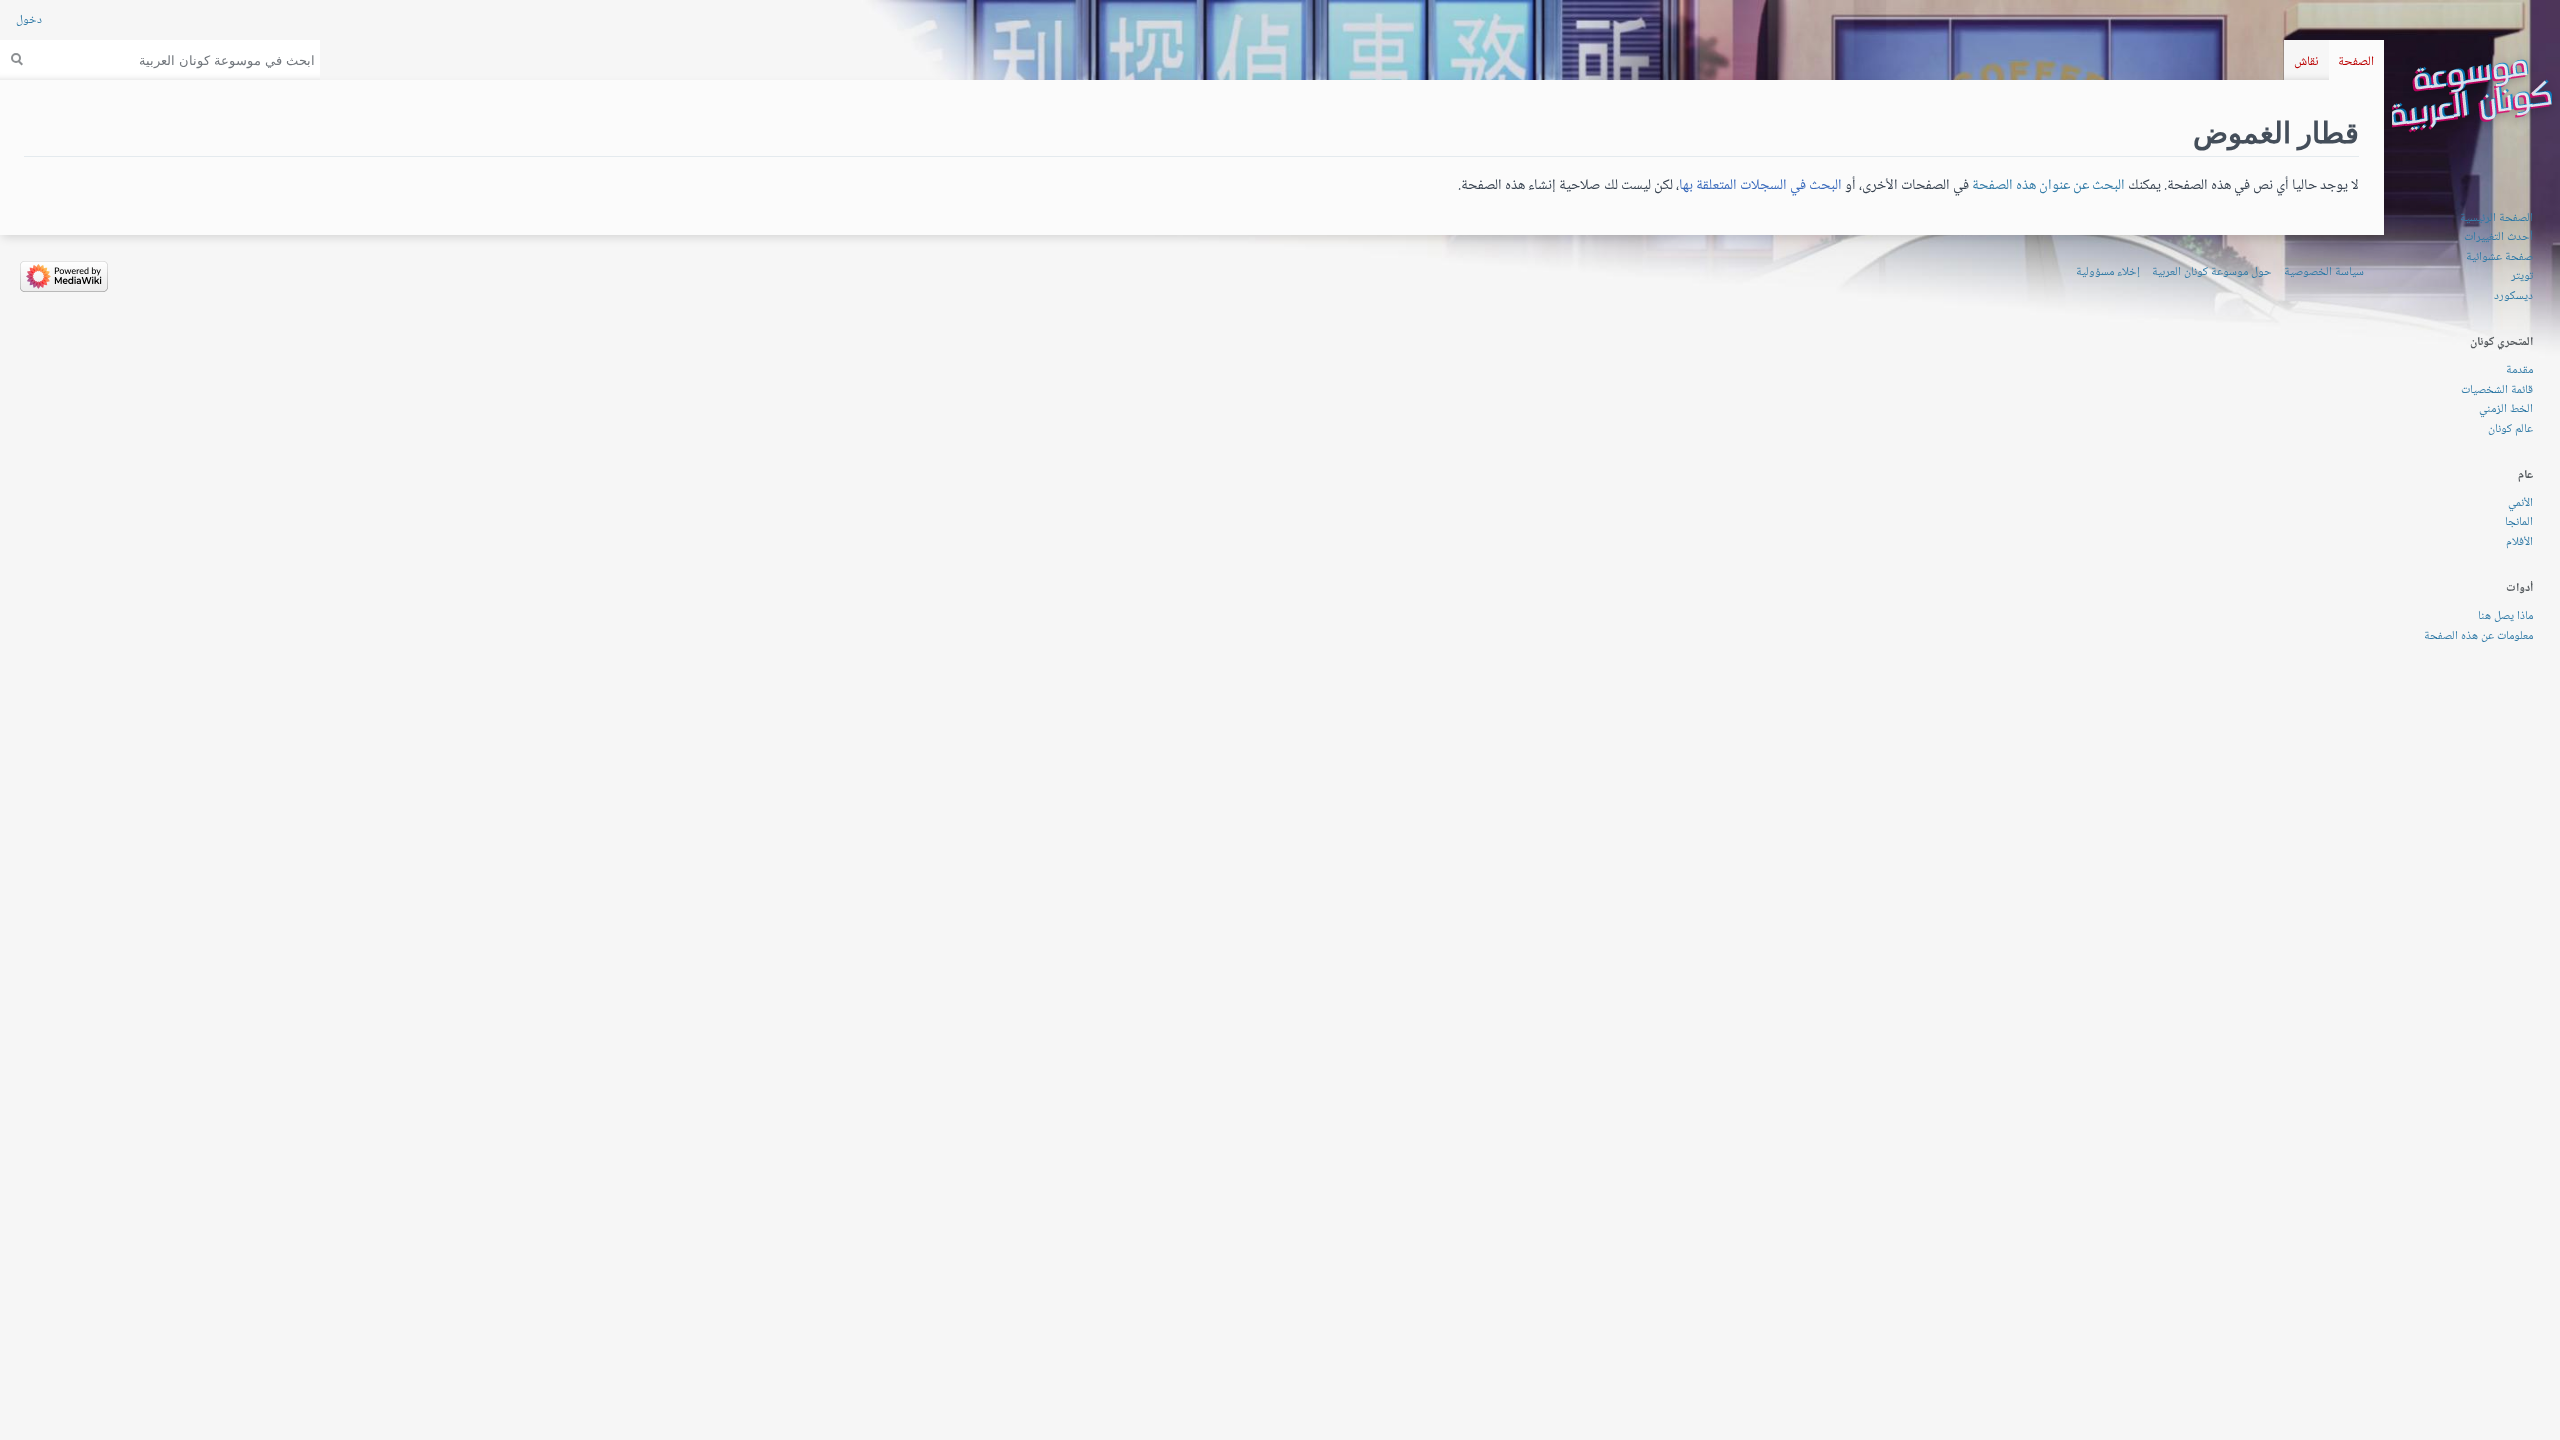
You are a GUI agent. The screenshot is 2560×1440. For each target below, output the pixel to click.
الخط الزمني (2506, 409)
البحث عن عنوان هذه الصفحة (2048, 185)
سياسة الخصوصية (2324, 272)
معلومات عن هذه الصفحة (2478, 636)
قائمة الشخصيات (2497, 390)
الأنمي (2520, 503)
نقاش (2306, 62)
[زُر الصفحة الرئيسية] (2472, 96)
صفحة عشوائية (2499, 257)
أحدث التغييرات (2498, 237)
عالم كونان (2510, 429)
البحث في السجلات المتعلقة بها (1760, 185)
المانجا (2519, 522)
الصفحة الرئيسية (2496, 218)
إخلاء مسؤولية (2108, 272)
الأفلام (2519, 542)
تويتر (2522, 276)
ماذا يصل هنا (2505, 616)
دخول (29, 20)
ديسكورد (2513, 296)
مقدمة (2519, 370)
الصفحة (2356, 62)
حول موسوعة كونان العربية (2212, 272)
